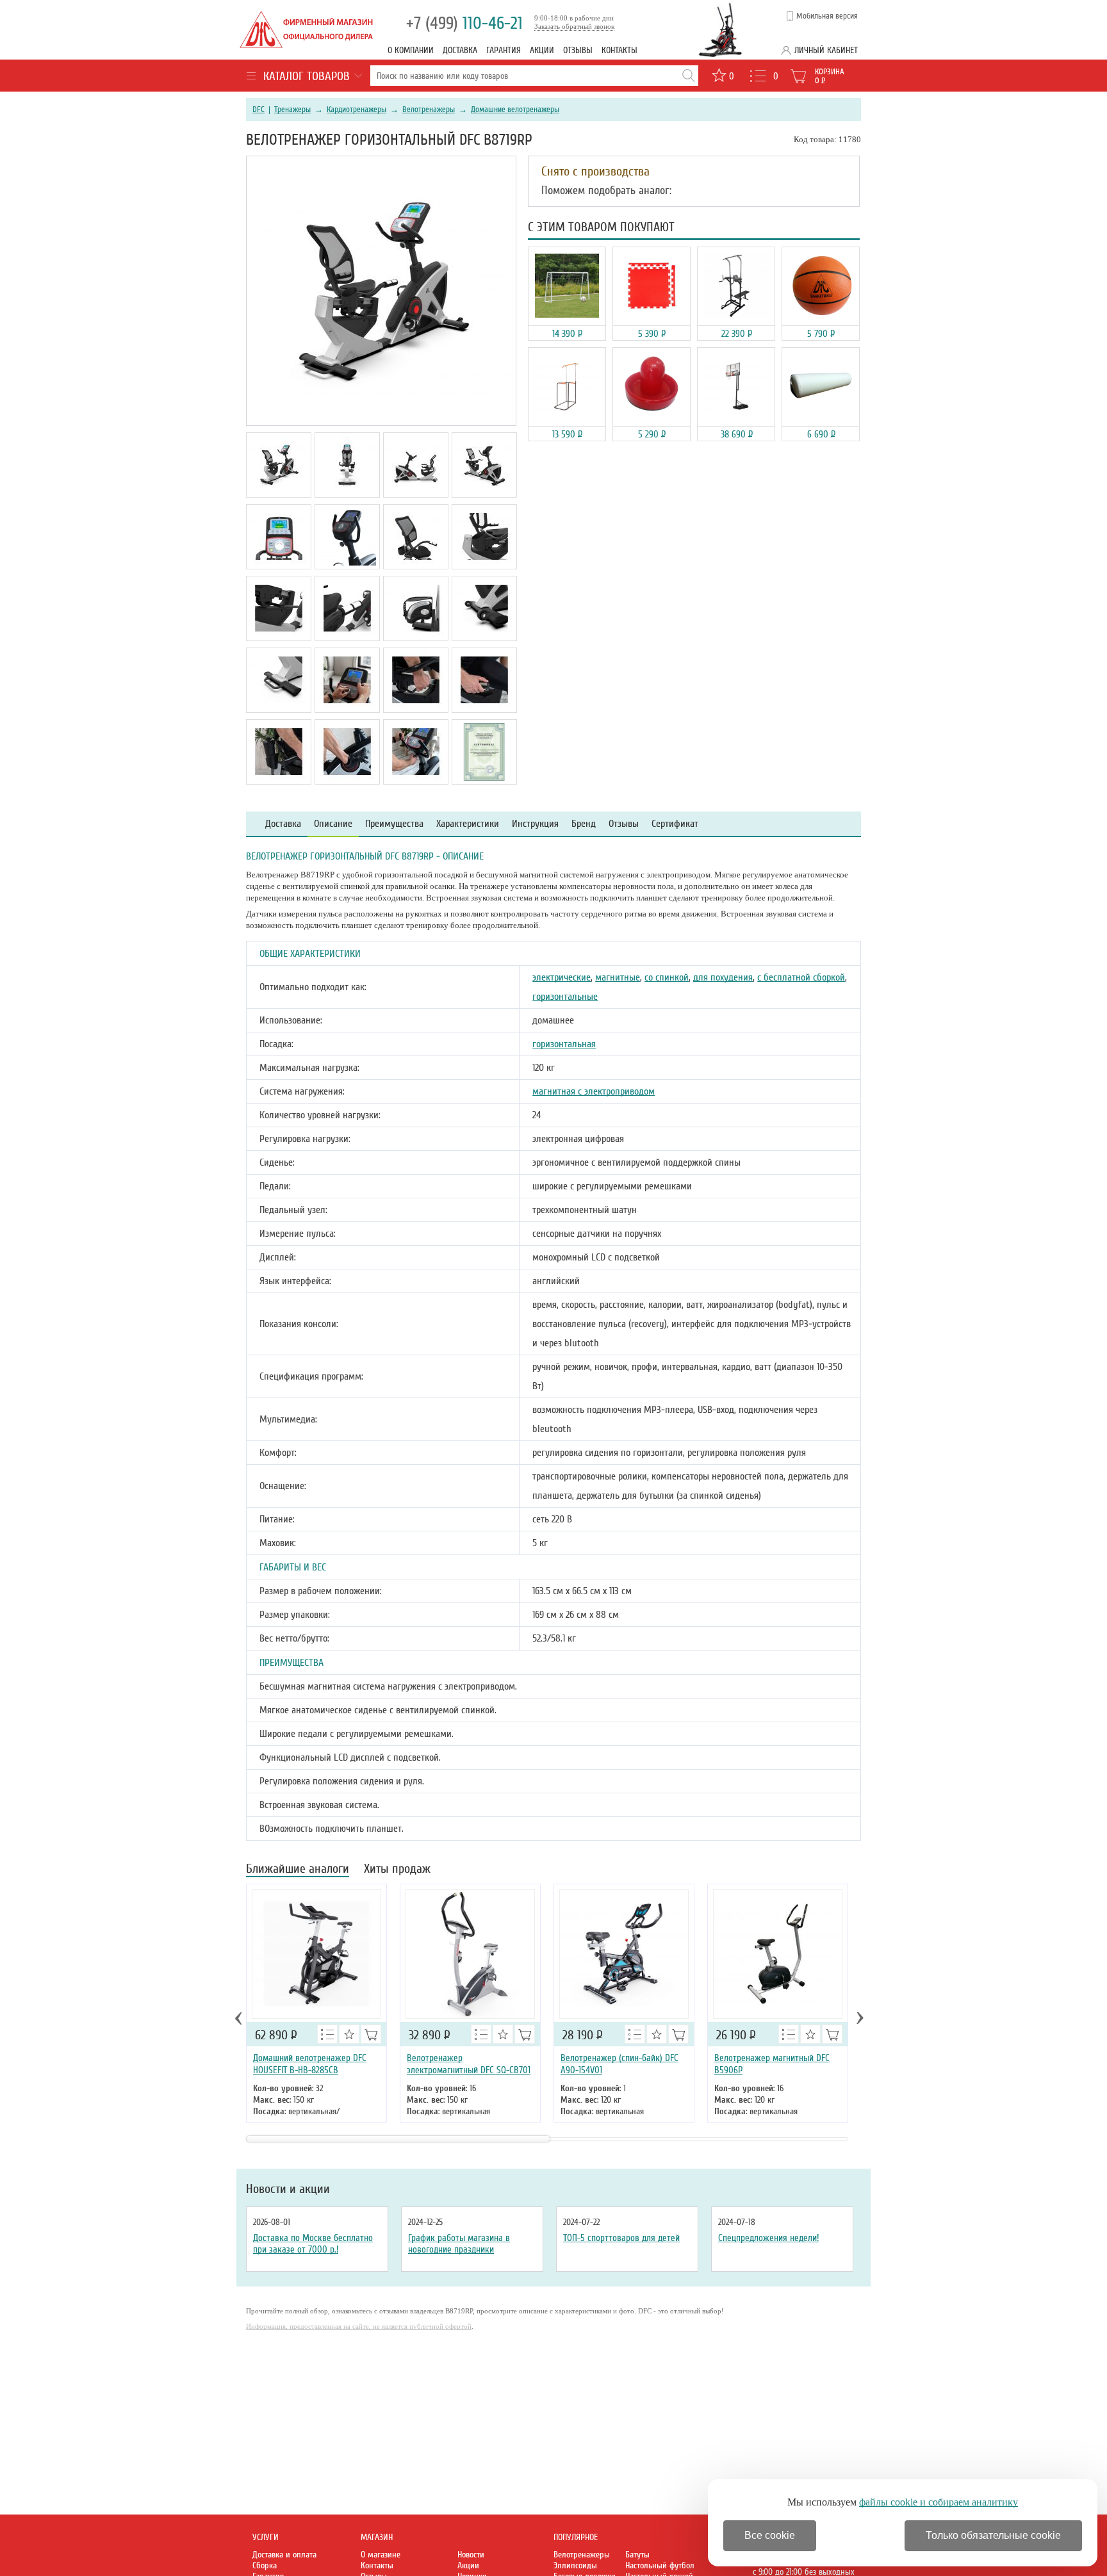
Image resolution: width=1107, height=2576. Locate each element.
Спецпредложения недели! (768, 2238)
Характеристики (468, 824)
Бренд (584, 824)
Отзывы (578, 50)
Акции (542, 50)
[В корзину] (371, 2034)
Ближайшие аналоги (298, 1870)
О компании (411, 50)
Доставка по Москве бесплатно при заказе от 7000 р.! (313, 2244)
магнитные (618, 977)
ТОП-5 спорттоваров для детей (621, 2238)
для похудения (723, 977)
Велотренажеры (429, 110)
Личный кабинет (826, 50)
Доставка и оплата (284, 2555)
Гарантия (504, 50)
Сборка (265, 2565)
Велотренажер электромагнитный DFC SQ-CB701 (469, 2064)
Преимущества (394, 824)
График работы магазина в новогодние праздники (459, 2244)
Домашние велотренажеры (515, 110)
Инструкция (535, 824)
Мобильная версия (827, 16)
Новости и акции (288, 2189)
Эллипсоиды (575, 2565)
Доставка (460, 50)
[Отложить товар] (349, 2034)
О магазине (381, 2555)
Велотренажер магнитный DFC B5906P (772, 2064)
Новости (471, 2555)
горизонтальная (564, 1044)
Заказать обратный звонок (574, 26)
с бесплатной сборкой (801, 977)
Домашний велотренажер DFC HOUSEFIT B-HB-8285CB (310, 2064)
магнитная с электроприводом (594, 1091)
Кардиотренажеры (357, 110)
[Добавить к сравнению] (327, 2034)
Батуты (637, 2555)
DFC (258, 110)
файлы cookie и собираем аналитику (939, 2502)
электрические (562, 977)
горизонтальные (565, 997)
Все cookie (770, 2535)
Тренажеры (292, 110)
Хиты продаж (397, 1870)
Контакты (619, 50)
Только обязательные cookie (993, 2535)
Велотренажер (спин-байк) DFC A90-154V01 (619, 2064)
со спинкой (667, 977)
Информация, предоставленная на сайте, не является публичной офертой (359, 2326)
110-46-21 (464, 23)
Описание (333, 824)
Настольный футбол (660, 2565)
